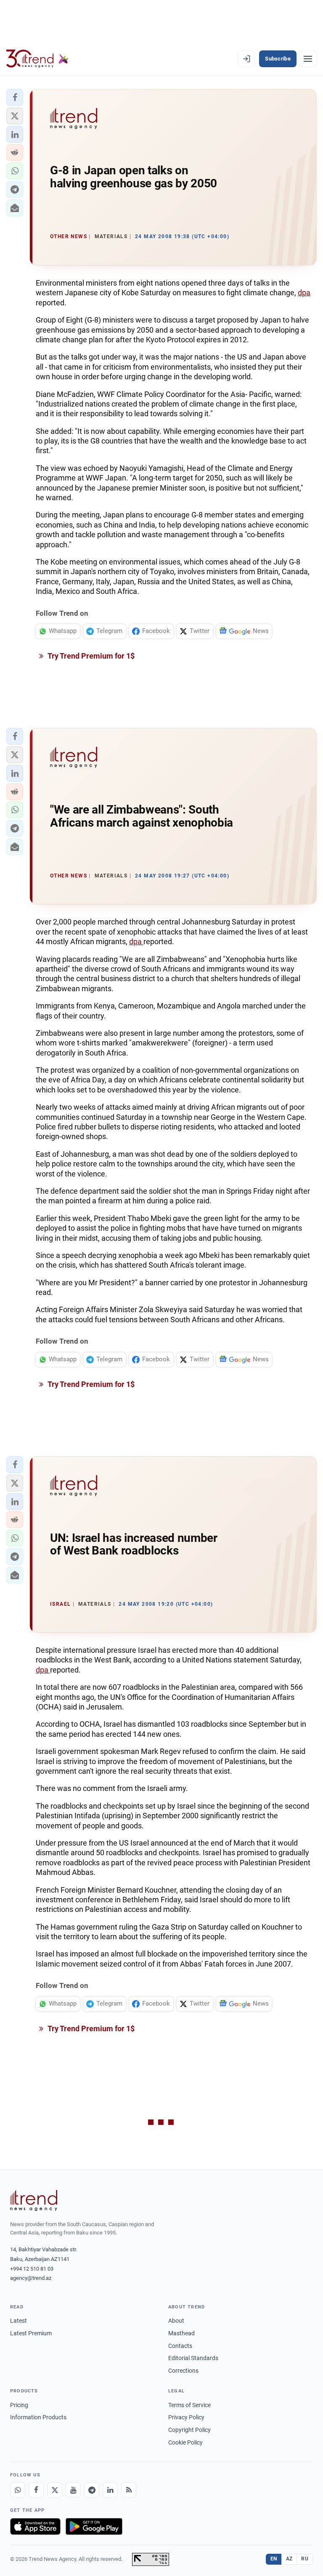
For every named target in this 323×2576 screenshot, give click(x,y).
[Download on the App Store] (35, 2526)
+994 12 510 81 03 (32, 2269)
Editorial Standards (193, 2358)
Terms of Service (189, 2405)
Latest (19, 2321)
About (176, 2321)
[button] (15, 97)
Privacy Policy (186, 2417)
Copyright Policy (189, 2430)
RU (305, 2559)
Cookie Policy (185, 2442)
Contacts (180, 2346)
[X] (55, 2490)
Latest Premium (31, 2333)
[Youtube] (73, 2490)
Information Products (38, 2417)
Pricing (19, 2405)
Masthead (181, 2333)
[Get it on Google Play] (94, 2526)
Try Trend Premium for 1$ (90, 656)
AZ (289, 2559)
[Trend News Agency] (34, 2200)
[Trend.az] (37, 59)
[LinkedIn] (110, 2490)
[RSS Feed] (129, 2490)
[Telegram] (92, 2490)
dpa (304, 293)
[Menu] (308, 59)
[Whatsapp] (18, 2490)
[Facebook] (36, 2490)
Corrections (183, 2371)
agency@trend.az (31, 2278)
